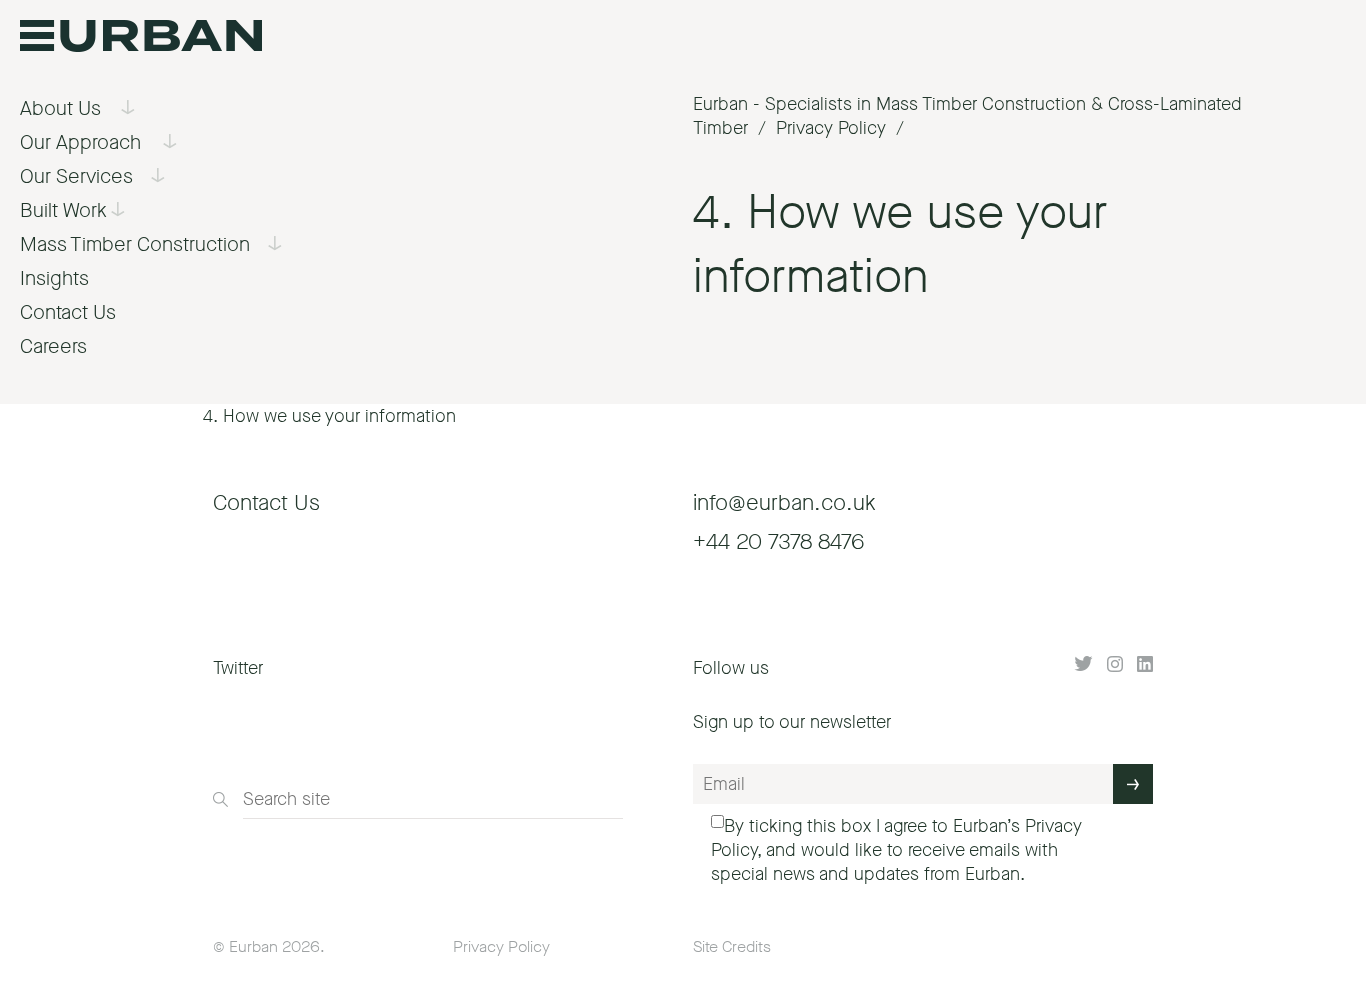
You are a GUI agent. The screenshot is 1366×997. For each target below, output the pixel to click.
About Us (60, 108)
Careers (53, 346)
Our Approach (80, 142)
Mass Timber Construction (135, 244)
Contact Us (68, 312)
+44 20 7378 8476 (778, 541)
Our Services (76, 176)
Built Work (63, 210)
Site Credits (732, 946)
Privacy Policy (501, 946)
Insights (54, 278)
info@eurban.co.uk (784, 502)
